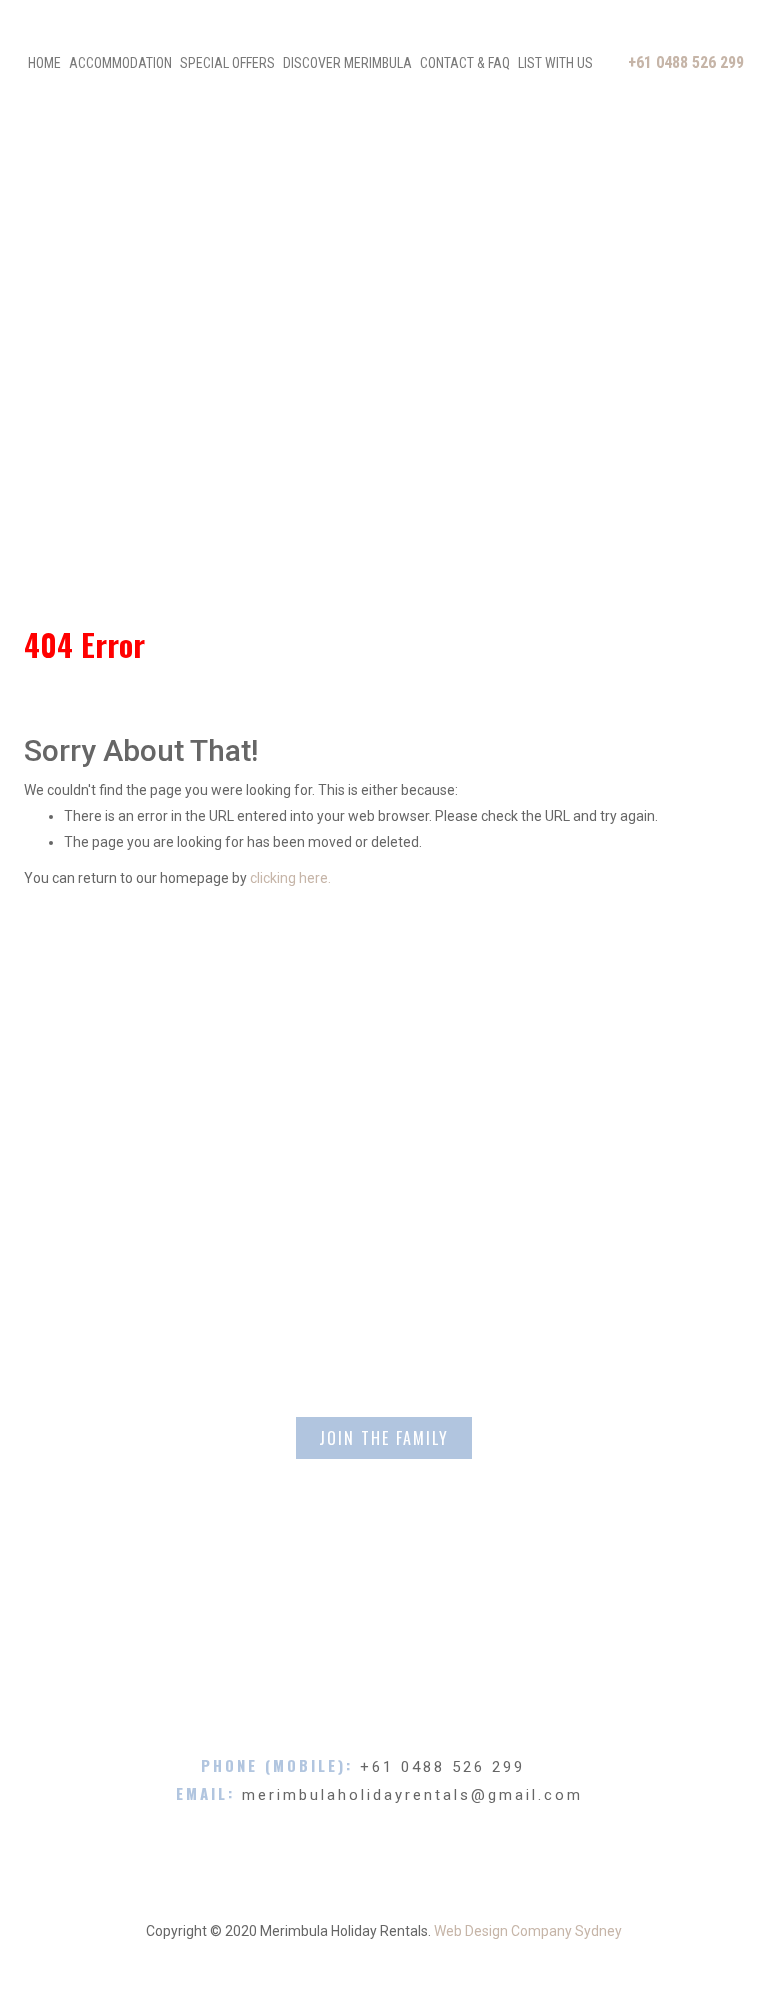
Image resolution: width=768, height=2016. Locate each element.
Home (44, 63)
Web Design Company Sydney (528, 1931)
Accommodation (120, 63)
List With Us (555, 63)
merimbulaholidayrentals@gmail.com (412, 1795)
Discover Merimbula (347, 63)
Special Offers (227, 63)
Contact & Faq (465, 63)
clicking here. (290, 878)
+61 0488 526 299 (686, 62)
